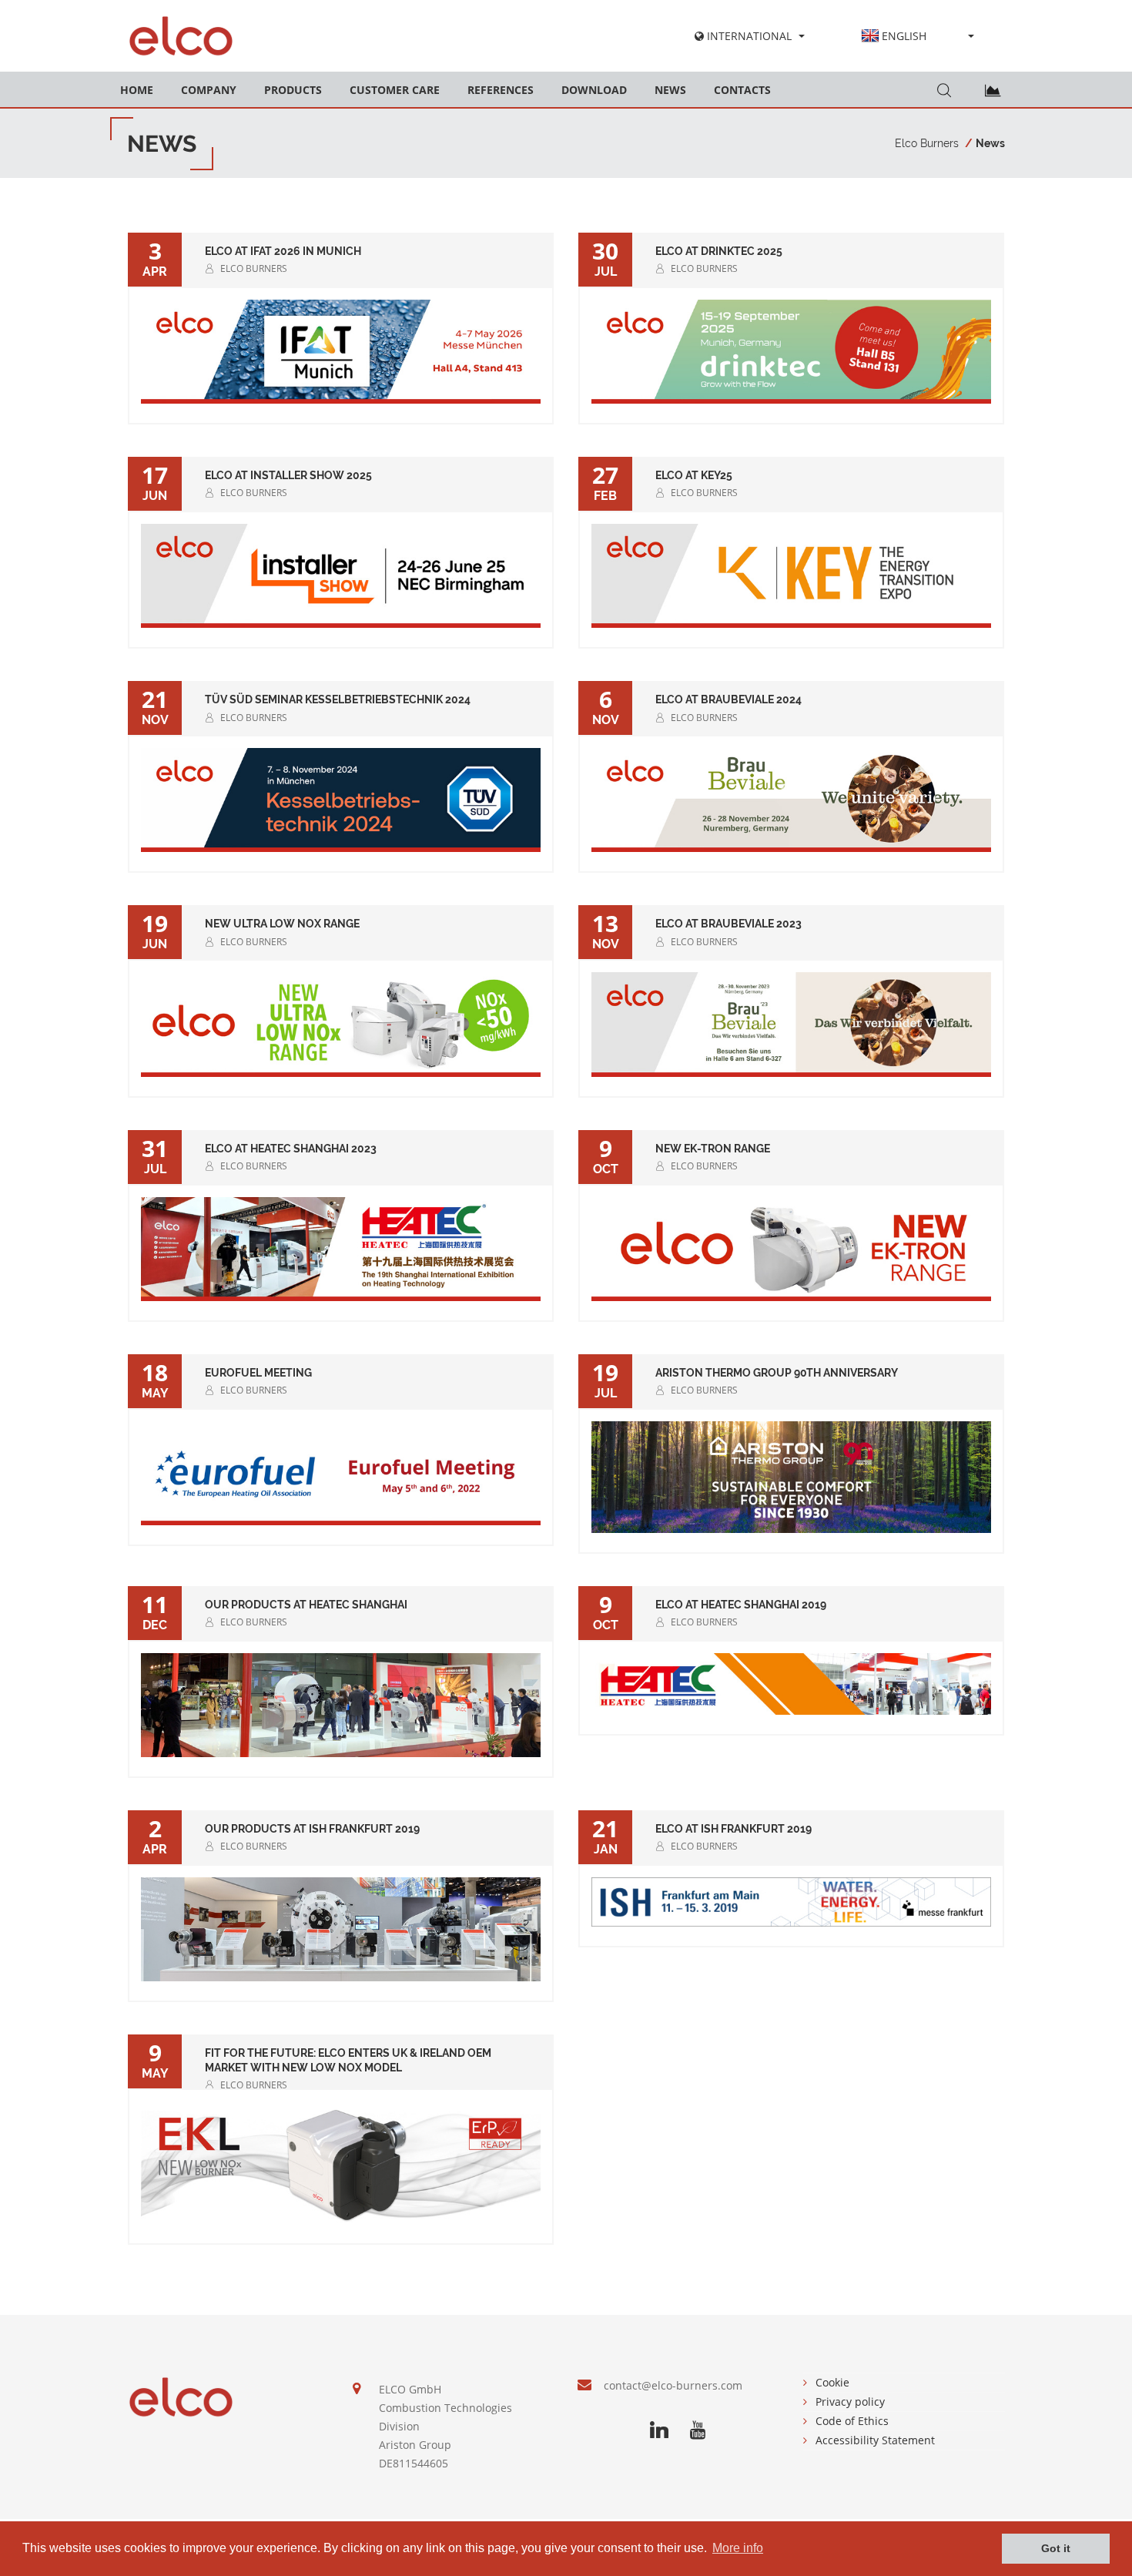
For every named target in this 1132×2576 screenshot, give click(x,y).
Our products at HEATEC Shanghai (306, 1605)
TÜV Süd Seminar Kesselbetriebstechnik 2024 (338, 699)
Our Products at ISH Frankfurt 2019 (312, 1829)
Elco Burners (927, 143)
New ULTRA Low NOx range (282, 924)
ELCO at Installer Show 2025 (288, 475)
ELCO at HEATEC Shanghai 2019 (741, 1605)
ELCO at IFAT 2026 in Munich (283, 251)
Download (594, 90)
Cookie (832, 2382)
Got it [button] (1056, 2548)
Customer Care (395, 90)
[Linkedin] (659, 2430)
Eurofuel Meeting (258, 1373)
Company (209, 90)
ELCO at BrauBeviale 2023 (728, 924)
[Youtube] (698, 2430)
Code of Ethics (852, 2421)
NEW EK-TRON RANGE (713, 1149)
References (501, 90)
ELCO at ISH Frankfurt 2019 (733, 1829)
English (904, 36)
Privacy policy (850, 2402)
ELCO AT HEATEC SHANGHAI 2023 (291, 1149)
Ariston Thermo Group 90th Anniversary (777, 1373)
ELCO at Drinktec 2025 (719, 251)
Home (137, 90)
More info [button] (738, 2548)
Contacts (742, 90)
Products (293, 90)
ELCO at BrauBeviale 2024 (728, 699)
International (748, 36)
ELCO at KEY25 (694, 475)
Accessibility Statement (875, 2440)
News (670, 90)
